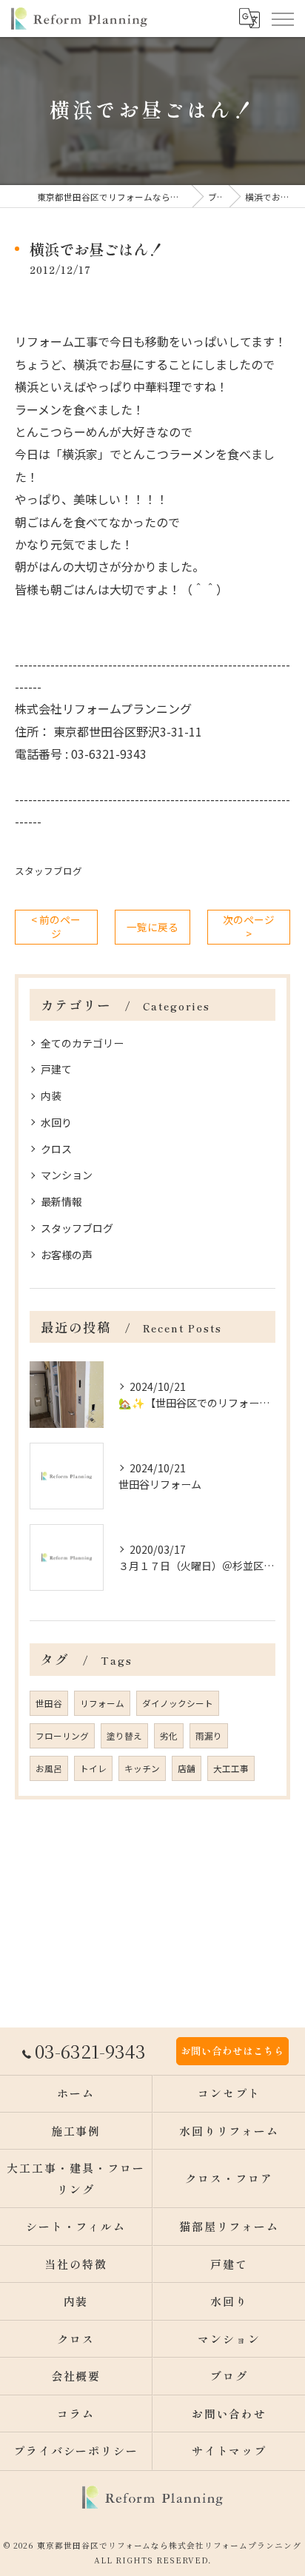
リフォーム (102, 1703)
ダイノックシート (178, 1703)
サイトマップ (229, 2451)
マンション (67, 1175)
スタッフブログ (48, 871)
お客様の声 (67, 1255)
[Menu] (282, 19)
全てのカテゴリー (82, 1043)
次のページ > (249, 926)
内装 (51, 1096)
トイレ (93, 1768)
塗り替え (124, 1736)
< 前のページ (56, 926)
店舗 (187, 1768)
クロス (56, 1149)
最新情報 (61, 1201)
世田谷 (49, 1703)
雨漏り (209, 1736)
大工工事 (231, 1768)
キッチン (142, 1768)
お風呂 (49, 1768)
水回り (56, 1122)
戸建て (56, 1069)
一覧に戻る (152, 927)
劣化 (169, 1736)
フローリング (62, 1736)
